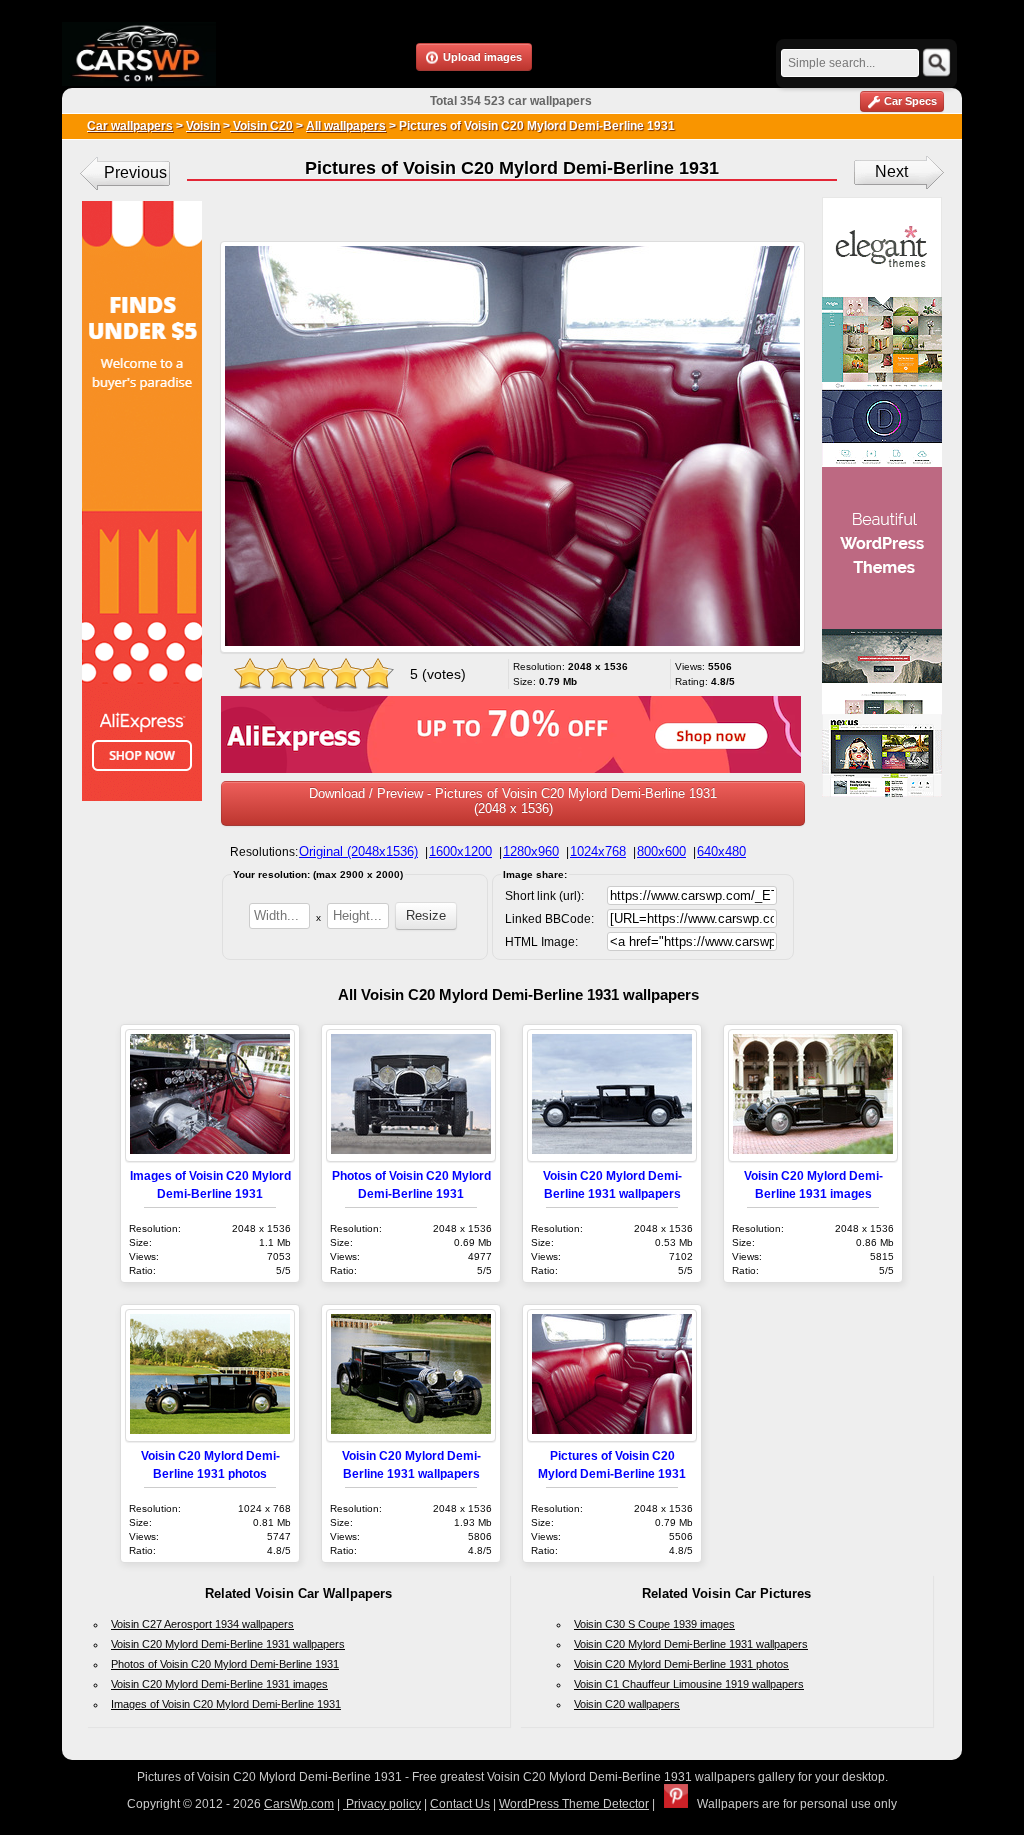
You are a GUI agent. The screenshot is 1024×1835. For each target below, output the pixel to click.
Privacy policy (382, 1804)
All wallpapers (346, 126)
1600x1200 (460, 851)
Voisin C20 (261, 126)
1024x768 (598, 851)
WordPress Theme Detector (574, 1804)
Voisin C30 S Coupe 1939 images (654, 1624)
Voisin (203, 126)
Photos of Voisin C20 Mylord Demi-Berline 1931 (225, 1664)
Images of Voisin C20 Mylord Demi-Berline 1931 (226, 1704)
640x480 (721, 851)
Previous (135, 172)
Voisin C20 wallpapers (627, 1704)
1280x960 (531, 851)
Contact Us (460, 1804)
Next (891, 171)
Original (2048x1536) (358, 851)
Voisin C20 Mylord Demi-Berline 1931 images (219, 1684)
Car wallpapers (130, 126)
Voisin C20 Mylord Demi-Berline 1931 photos (681, 1664)
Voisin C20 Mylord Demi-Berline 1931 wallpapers (228, 1644)
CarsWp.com (299, 1804)
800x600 (661, 851)
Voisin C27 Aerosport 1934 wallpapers (202, 1624)
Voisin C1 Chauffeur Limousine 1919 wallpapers (689, 1684)
